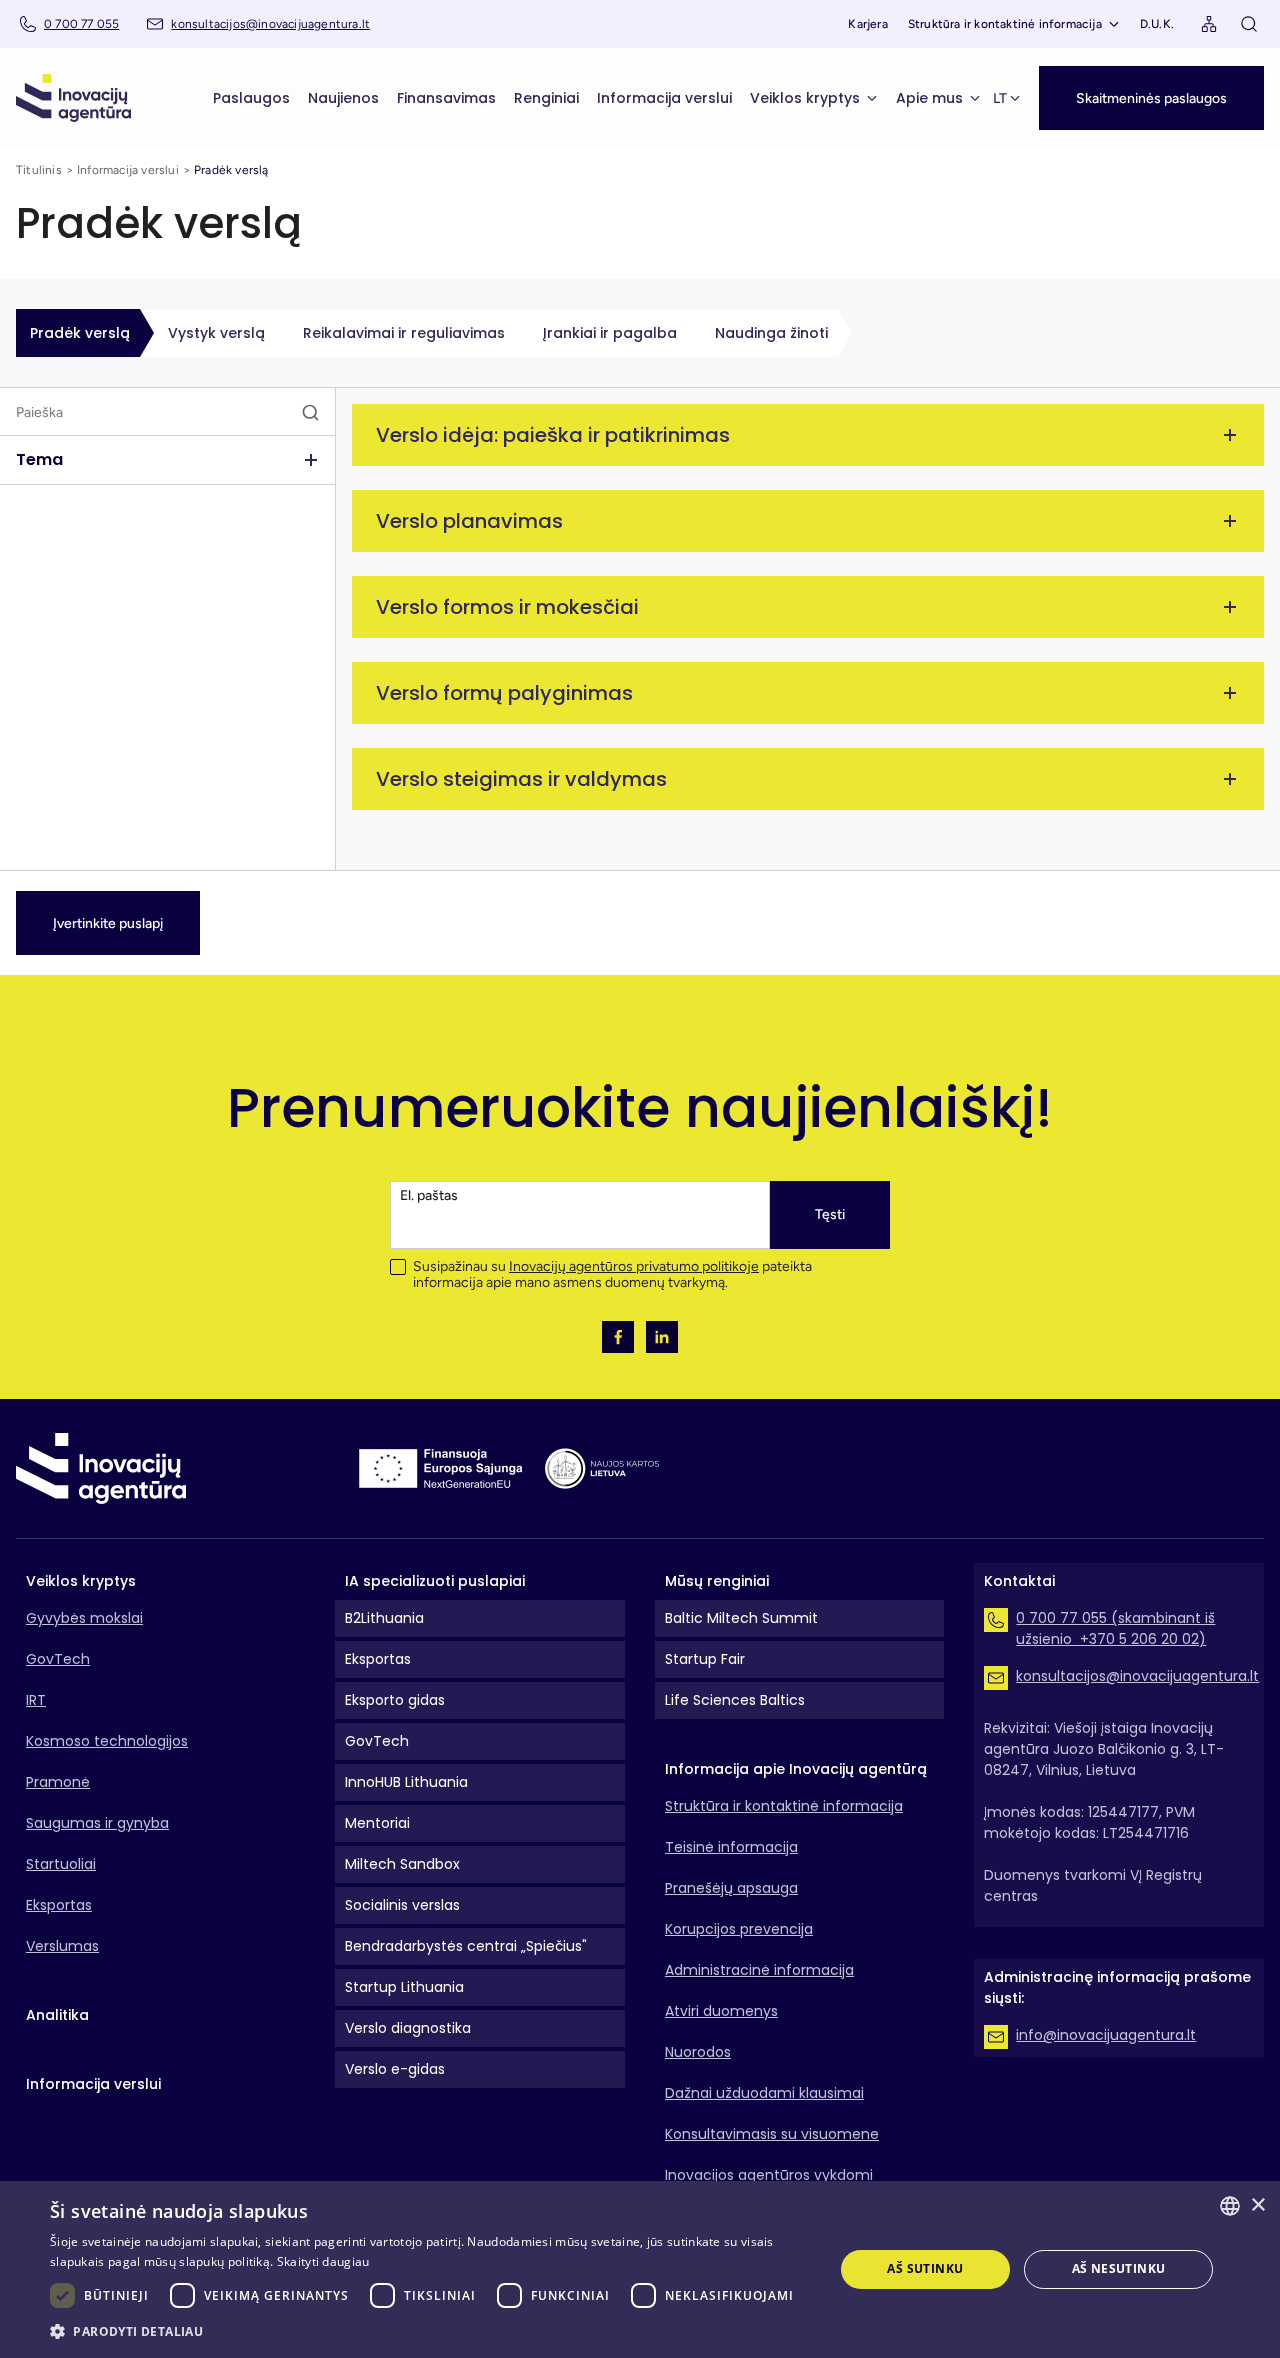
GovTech (58, 1659)
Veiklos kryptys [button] (805, 98)
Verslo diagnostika (408, 2028)
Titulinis (39, 170)
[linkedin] (662, 1337)
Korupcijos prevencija (739, 1929)
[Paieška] (1249, 24)
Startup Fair (705, 1659)
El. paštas (429, 1195)
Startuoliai (61, 1864)
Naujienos (343, 98)
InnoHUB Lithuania (406, 1782)
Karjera (867, 24)
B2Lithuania (384, 1618)
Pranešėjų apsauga (731, 1888)
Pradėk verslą (80, 333)
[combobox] (1230, 2206)
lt (1000, 98)
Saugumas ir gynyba (97, 1823)
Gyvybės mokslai (84, 1618)
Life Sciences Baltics (735, 1700)
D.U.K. (1157, 24)
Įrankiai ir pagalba (610, 333)
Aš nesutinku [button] (1119, 2268)
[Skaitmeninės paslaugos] (1151, 76)
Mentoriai (377, 1823)
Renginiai (546, 98)
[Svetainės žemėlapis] (1209, 24)
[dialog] (640, 2269)
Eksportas (59, 1905)
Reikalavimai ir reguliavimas (404, 333)
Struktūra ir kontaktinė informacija (1005, 24)
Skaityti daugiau (323, 2261)
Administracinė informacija (759, 1970)
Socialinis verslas (402, 1905)
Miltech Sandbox (402, 1864)
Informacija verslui (664, 98)
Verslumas (62, 1946)
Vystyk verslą (216, 333)
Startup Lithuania (404, 1987)
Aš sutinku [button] (925, 2268)
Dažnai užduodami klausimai (764, 2093)
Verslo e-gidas (395, 2069)
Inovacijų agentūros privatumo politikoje (634, 1266)
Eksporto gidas (395, 1700)
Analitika (57, 2015)
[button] (1151, 98)
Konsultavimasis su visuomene (772, 2134)
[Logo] (73, 98)
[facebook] (618, 1337)
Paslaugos (251, 98)
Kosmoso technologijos (107, 1741)
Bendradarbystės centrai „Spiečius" (466, 1946)
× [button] (1257, 2205)
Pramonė (58, 1782)
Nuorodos (698, 2052)
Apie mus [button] (929, 98)
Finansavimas (446, 98)
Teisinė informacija (731, 1847)
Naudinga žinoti (771, 333)
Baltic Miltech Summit (741, 1618)
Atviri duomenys (721, 2011)
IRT (36, 1700)
